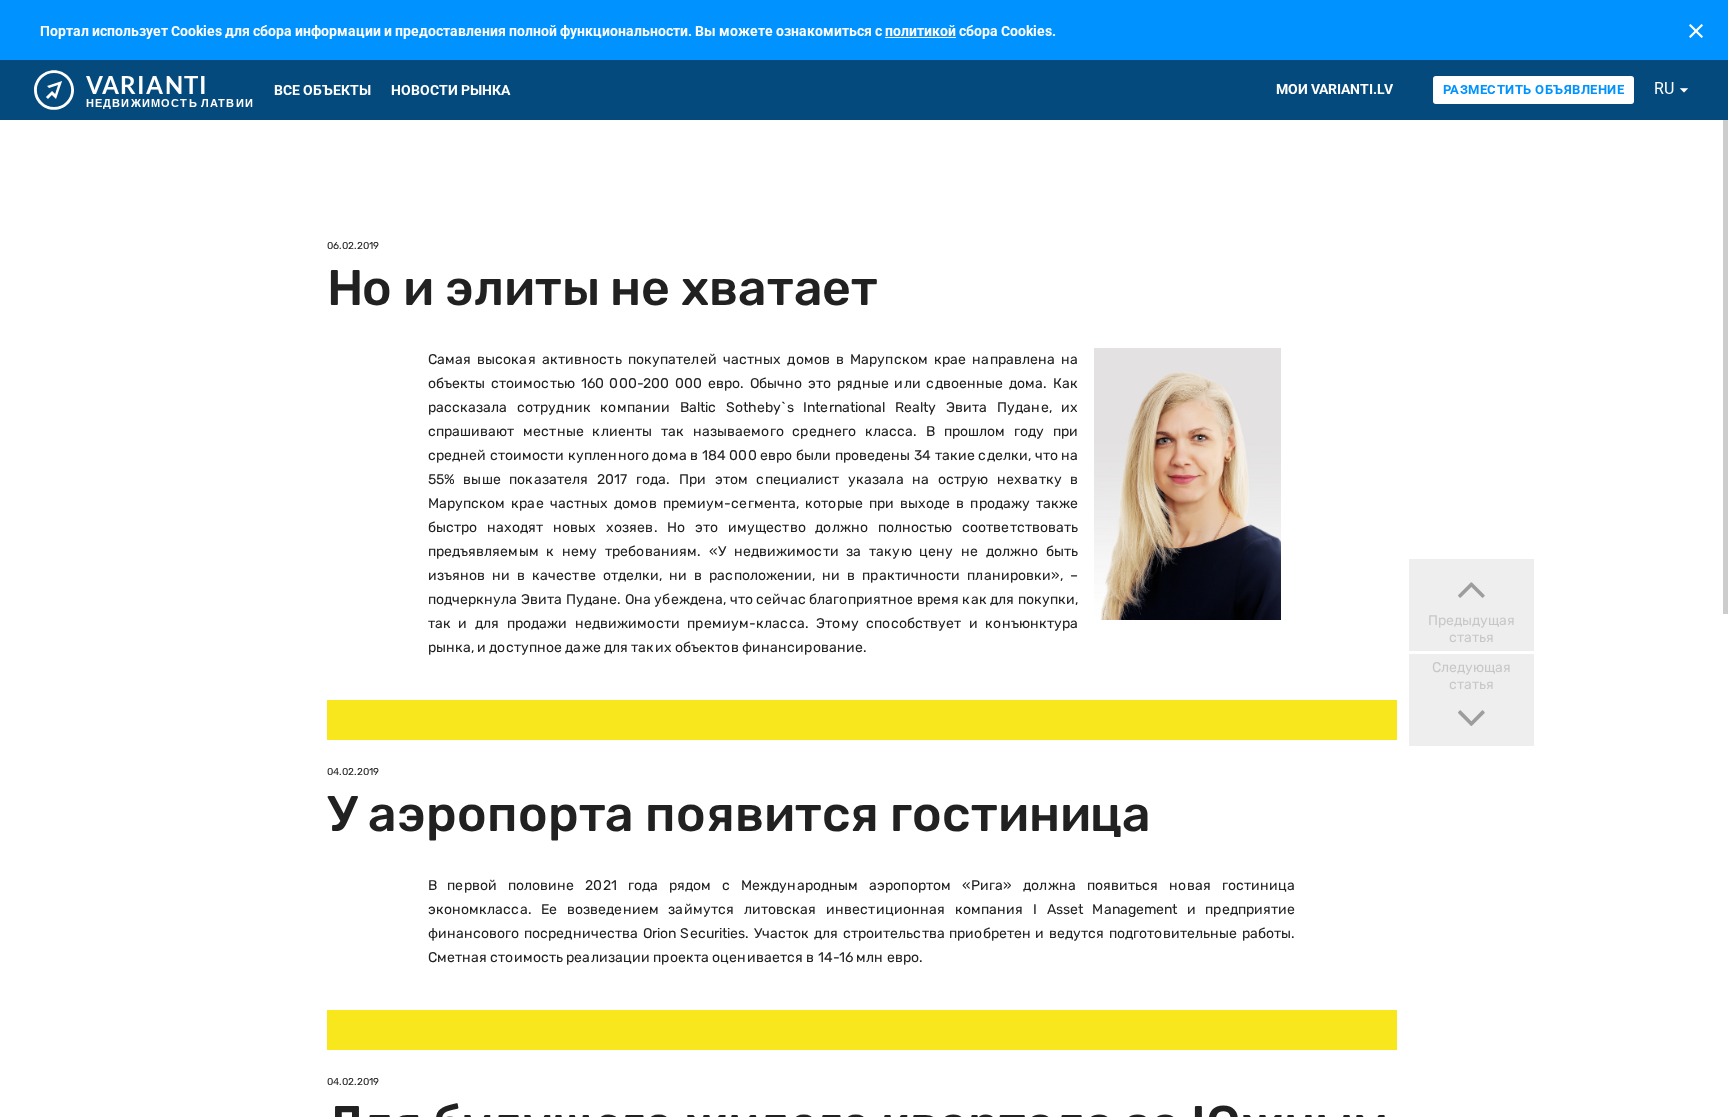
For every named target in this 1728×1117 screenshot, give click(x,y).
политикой (920, 31)
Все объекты (322, 90)
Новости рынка (450, 90)
